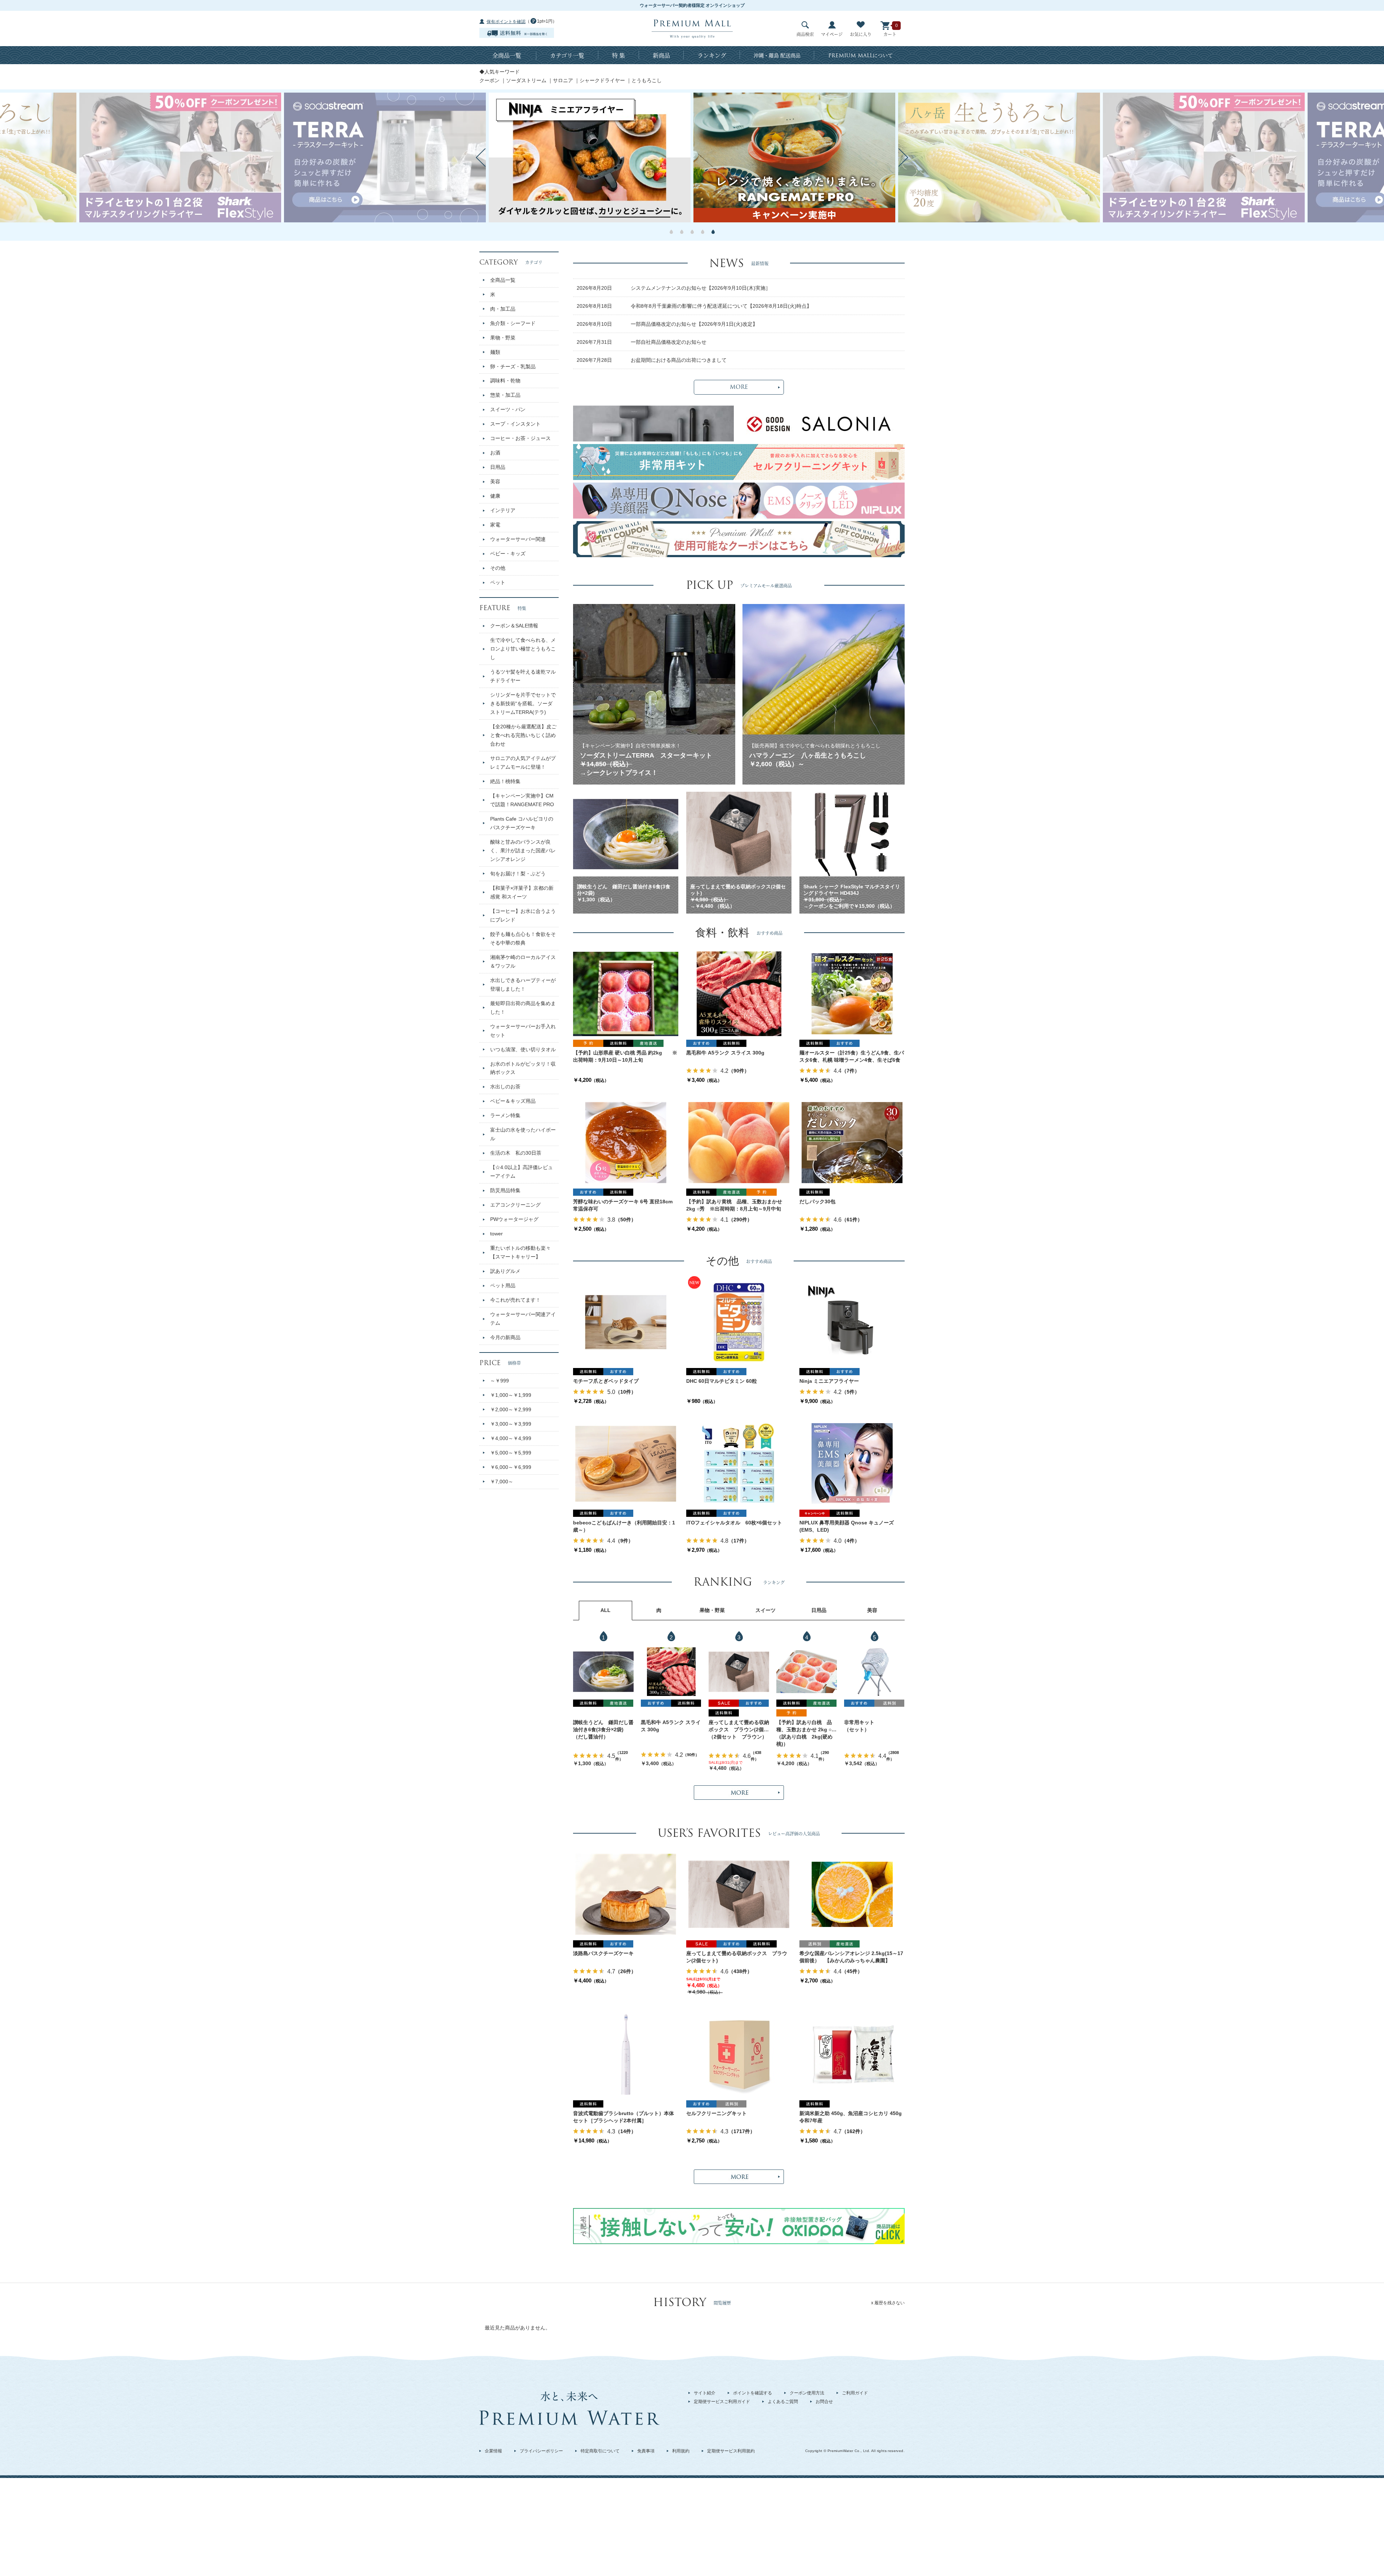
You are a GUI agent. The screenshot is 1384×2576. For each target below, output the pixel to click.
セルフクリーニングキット (717, 2113)
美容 (495, 481)
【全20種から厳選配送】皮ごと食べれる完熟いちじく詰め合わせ (523, 735)
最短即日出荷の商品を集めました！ (523, 1008)
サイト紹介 (705, 2393)
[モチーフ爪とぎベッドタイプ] (626, 1322)
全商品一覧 (507, 55)
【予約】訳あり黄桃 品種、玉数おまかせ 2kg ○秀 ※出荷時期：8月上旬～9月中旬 (734, 1205)
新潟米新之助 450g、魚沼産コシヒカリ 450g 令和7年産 (852, 2117)
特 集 (618, 55)
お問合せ (824, 2402)
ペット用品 (503, 1285)
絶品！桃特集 (505, 781)
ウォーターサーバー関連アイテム (523, 1319)
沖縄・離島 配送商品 (777, 55)
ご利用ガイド (855, 2393)
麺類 (495, 352)
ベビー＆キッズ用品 (513, 1101)
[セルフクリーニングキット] (739, 2054)
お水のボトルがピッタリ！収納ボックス (523, 1068)
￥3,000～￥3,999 (511, 1424)
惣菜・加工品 (505, 395)
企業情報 (493, 2451)
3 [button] (692, 232)
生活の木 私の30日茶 (516, 1153)
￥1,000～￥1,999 (511, 1395)
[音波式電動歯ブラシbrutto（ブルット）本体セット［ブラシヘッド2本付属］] (626, 2054)
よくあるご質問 (783, 2402)
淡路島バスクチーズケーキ (603, 1953)
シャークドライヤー (602, 80)
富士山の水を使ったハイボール (523, 1134)
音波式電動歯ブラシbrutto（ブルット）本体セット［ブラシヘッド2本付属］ (624, 2117)
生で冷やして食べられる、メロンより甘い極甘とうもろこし (523, 649)
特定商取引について (600, 2451)
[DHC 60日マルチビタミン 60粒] (739, 1322)
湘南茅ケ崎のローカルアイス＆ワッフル (523, 961)
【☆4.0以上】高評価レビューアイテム (522, 1172)
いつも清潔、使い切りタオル (523, 1049)
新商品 (661, 55)
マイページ (832, 34)
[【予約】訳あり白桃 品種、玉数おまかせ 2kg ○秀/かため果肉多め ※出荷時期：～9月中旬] (807, 1672)
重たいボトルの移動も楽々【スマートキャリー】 (520, 1252)
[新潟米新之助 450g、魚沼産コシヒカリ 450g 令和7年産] (852, 2054)
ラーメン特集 (505, 1115)
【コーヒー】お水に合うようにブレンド (523, 915)
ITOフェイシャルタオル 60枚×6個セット (734, 1523)
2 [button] (682, 232)
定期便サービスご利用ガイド (722, 2402)
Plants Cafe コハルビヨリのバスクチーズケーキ (522, 823)
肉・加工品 (503, 309)
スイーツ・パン (508, 409)
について (860, 55)
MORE (739, 387)
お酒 (495, 453)
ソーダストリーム (526, 80)
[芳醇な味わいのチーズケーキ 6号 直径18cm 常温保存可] (626, 1142)
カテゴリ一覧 (567, 55)
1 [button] (671, 232)
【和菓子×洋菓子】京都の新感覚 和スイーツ (522, 892)
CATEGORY (511, 262)
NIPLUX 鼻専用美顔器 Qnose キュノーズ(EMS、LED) (847, 1526)
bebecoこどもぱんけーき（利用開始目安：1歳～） (624, 1526)
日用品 (498, 467)
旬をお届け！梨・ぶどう (518, 874)
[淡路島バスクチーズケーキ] (626, 1894)
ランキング (712, 55)
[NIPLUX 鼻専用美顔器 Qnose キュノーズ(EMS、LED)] (852, 1464)
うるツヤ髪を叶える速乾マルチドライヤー (523, 676)
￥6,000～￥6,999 (511, 1467)
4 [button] (703, 232)
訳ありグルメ (505, 1271)
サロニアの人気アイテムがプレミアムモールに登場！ (523, 763)
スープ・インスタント (515, 424)
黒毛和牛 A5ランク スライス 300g (725, 1053)
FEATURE (503, 608)
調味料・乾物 (505, 381)
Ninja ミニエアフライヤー (829, 1381)
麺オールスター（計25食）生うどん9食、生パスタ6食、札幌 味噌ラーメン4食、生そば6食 (852, 1056)
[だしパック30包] (852, 1142)
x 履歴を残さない (888, 2303)
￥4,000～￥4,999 (511, 1438)
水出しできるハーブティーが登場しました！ (523, 985)
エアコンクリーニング (515, 1205)
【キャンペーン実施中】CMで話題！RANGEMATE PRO (522, 800)
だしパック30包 (817, 1202)
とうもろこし (647, 80)
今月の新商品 (505, 1337)
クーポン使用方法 (807, 2393)
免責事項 (646, 2451)
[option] (630, 157)
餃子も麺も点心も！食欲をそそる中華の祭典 (523, 938)
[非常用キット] (874, 1672)
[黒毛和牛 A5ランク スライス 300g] (739, 994)
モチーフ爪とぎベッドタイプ (606, 1381)
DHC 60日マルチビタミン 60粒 (722, 1381)
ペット (498, 582)
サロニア (563, 80)
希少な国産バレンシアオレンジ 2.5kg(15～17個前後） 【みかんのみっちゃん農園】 (851, 1957)
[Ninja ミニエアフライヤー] (852, 1322)
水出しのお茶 (505, 1087)
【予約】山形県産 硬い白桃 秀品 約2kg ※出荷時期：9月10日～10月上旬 (625, 1056)
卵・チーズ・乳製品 (513, 367)
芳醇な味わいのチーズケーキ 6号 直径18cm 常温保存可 (623, 1205)
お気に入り (861, 34)
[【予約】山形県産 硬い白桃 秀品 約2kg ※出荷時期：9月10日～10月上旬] (626, 994)
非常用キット (859, 1722)
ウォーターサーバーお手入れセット (523, 1031)
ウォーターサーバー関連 (518, 539)
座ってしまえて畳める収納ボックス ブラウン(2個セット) (739, 1726)
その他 (498, 568)
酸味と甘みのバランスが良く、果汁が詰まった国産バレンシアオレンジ (523, 850)
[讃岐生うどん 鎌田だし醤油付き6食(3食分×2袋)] (603, 1672)
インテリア (503, 510)
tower (496, 1234)
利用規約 (681, 2451)
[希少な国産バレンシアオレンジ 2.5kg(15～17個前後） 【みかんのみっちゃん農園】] (852, 1894)
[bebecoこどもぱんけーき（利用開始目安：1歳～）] (626, 1464)
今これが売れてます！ (515, 1300)
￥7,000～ (502, 1482)
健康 (495, 496)
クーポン (489, 80)
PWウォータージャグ (514, 1219)
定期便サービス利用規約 (731, 2451)
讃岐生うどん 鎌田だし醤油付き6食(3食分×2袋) (603, 1726)
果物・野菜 (503, 338)
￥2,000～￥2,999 (511, 1409)
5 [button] (713, 232)
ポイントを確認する (753, 2393)
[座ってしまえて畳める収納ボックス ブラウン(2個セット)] (739, 1672)
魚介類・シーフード (513, 323)
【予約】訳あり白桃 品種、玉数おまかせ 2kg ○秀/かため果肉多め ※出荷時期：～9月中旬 (805, 1726)
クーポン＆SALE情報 (514, 626)
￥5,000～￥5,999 (511, 1453)
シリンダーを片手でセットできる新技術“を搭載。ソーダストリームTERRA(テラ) (523, 703)
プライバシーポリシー (541, 2451)
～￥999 (500, 1381)
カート (890, 34)
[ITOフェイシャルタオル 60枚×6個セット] (739, 1464)
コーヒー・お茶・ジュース (520, 438)
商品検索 (805, 34)
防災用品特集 (505, 1190)
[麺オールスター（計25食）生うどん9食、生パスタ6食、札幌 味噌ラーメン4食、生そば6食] (852, 994)
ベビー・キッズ (508, 554)
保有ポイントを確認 (506, 22)
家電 (495, 525)
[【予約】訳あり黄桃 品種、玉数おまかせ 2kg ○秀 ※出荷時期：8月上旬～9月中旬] (739, 1142)
